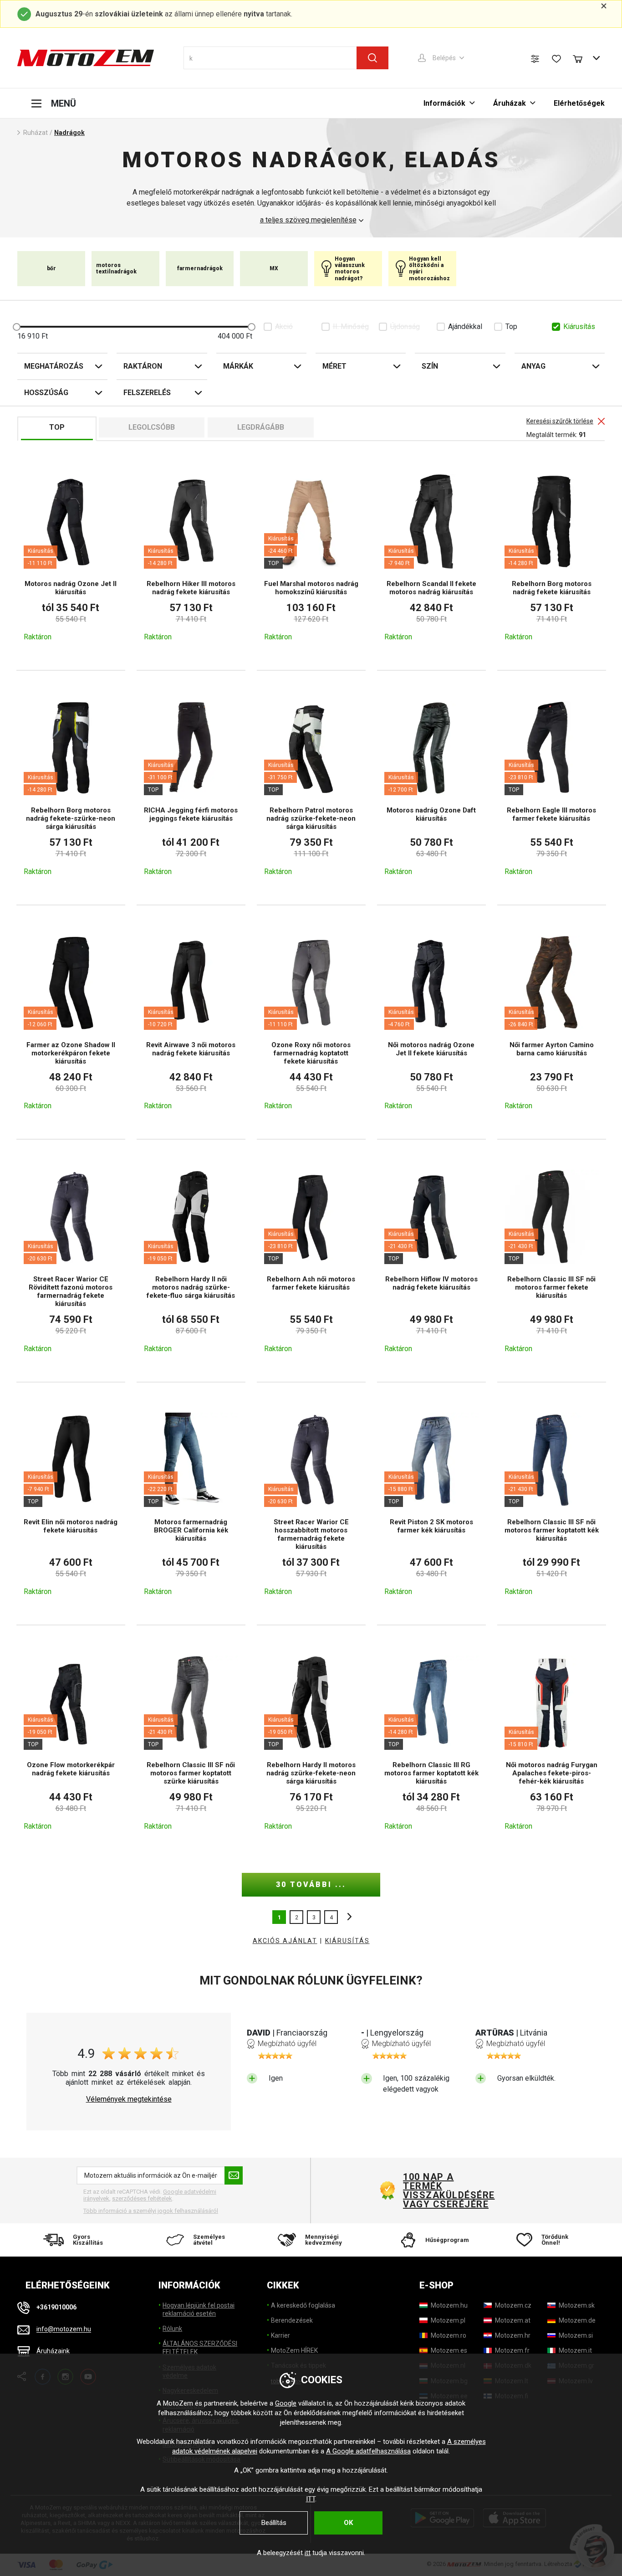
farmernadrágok (200, 268)
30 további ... (311, 1884)
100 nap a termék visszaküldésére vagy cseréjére (449, 2190)
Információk (444, 103)
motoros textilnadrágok (116, 268)
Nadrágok (69, 133)
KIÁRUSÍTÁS (347, 1941)
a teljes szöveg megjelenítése (308, 220)
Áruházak (510, 103)
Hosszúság (46, 393)
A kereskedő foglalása (303, 2305)
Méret (334, 366)
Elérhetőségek (579, 103)
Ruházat (36, 133)
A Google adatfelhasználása (368, 2451)
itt (308, 2553)
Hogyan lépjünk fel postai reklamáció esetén (199, 2309)
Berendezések (292, 2320)
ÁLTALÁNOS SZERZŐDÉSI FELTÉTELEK (200, 2348)
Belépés (444, 58)
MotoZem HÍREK (294, 2350)
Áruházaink (53, 2351)
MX (274, 268)
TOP (57, 427)
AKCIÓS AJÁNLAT (285, 1941)
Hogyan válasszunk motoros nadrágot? (350, 269)
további (347, 1917)
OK (348, 2523)
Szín (430, 366)
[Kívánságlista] (556, 59)
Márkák (238, 366)
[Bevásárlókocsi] (582, 58)
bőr (51, 268)
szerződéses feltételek (142, 2198)
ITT (311, 2499)
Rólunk (172, 2329)
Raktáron (143, 366)
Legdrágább (261, 427)
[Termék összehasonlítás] (535, 59)
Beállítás (274, 2523)
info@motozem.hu (64, 2329)
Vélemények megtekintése (129, 2099)
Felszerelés (147, 393)
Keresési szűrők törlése (560, 421)
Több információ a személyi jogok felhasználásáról (151, 2211)
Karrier (280, 2335)
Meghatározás (54, 366)
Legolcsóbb (152, 427)
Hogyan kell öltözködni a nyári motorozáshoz (429, 269)
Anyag (533, 366)
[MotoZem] (86, 58)
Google (286, 2403)
